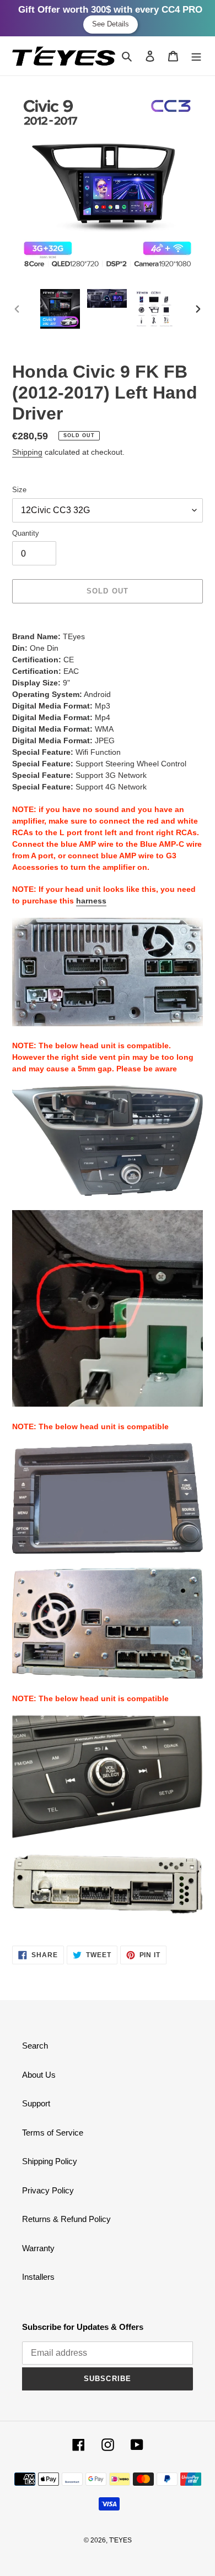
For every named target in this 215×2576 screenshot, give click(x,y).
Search (35, 2046)
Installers (38, 2277)
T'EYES (120, 2540)
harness (91, 901)
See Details (111, 24)
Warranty (38, 2248)
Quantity (26, 533)
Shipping (27, 452)
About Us (39, 2075)
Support (36, 2103)
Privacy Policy (48, 2190)
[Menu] (196, 56)
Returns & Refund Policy (66, 2219)
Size (19, 490)
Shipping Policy (50, 2161)
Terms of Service (53, 2133)
